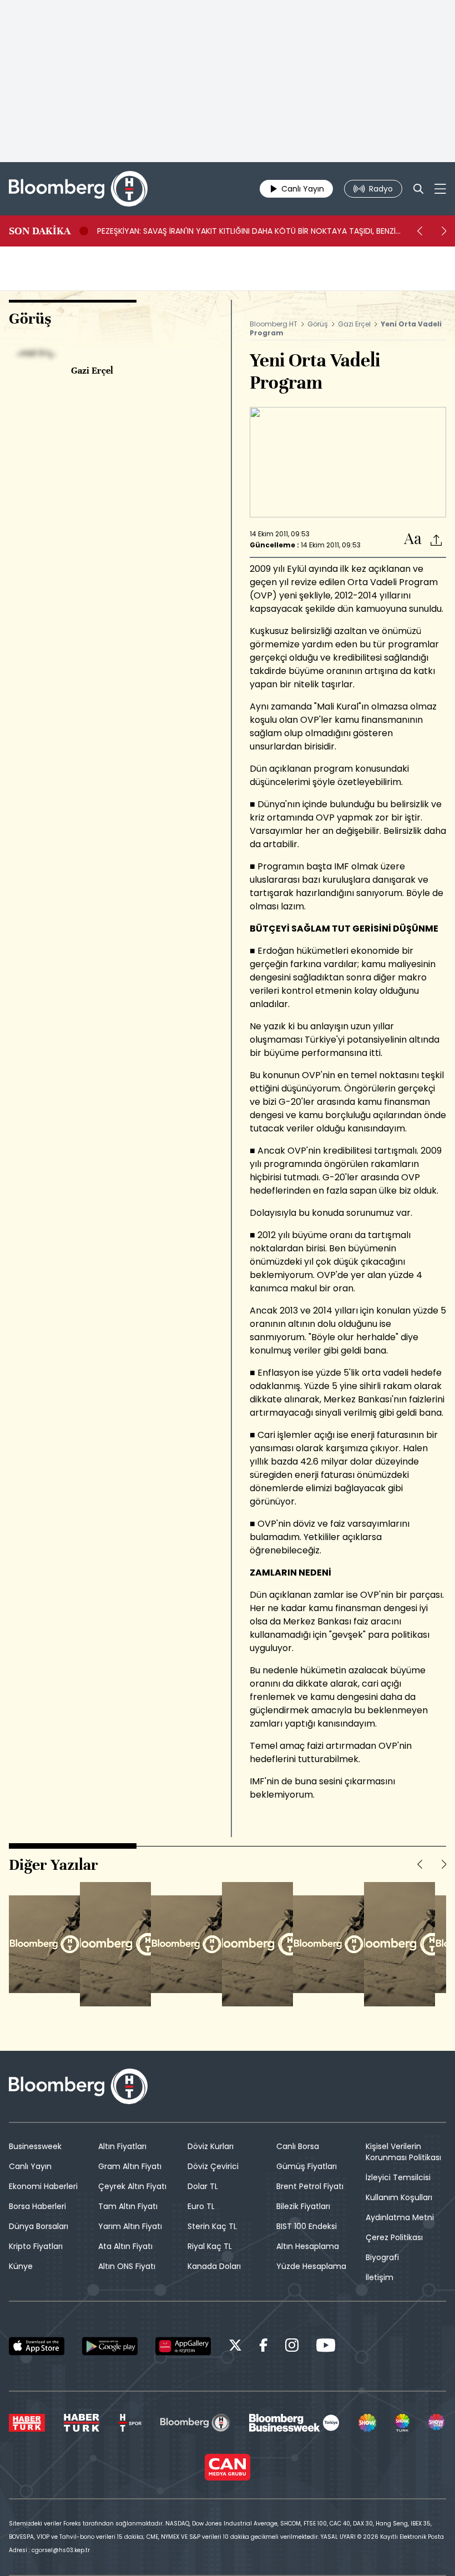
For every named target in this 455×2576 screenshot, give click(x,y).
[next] (444, 231)
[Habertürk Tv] (82, 2423)
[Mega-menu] (440, 189)
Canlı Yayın (30, 2166)
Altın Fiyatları (122, 2146)
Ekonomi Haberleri (43, 2186)
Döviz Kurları (211, 2146)
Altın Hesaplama (308, 2246)
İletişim (380, 2277)
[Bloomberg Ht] (195, 2423)
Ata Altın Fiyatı (125, 2246)
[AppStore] (37, 2346)
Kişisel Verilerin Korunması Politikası (403, 2152)
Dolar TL (203, 2186)
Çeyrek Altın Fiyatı (132, 2186)
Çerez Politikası (394, 2237)
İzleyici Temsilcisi (398, 2177)
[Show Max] (437, 2423)
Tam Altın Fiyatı (128, 2206)
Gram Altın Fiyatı (130, 2166)
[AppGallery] (183, 2346)
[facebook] (264, 2347)
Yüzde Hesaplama (311, 2266)
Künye (21, 2266)
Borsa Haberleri (37, 2206)
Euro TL (201, 2206)
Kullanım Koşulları (399, 2197)
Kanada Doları (214, 2266)
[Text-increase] (413, 539)
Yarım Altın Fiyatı (130, 2226)
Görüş (318, 324)
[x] (235, 2347)
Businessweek (35, 2146)
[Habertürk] (27, 2423)
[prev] (419, 231)
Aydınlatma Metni (400, 2217)
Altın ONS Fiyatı (127, 2266)
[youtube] (326, 2347)
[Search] (418, 189)
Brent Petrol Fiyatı (310, 2186)
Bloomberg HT (274, 324)
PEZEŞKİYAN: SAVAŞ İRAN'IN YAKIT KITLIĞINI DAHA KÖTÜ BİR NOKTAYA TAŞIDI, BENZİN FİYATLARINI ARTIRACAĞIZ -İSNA (249, 231)
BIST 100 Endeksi (307, 2226)
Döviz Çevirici (213, 2166)
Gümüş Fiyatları (307, 2166)
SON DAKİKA (40, 231)
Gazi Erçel (354, 324)
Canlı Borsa (298, 2146)
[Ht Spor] (130, 2423)
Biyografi (382, 2257)
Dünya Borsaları (39, 2226)
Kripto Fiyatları (36, 2246)
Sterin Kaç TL (212, 2226)
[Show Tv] (367, 2423)
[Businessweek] (294, 2423)
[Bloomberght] (78, 189)
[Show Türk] (402, 2423)
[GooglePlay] (110, 2346)
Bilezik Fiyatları (303, 2206)
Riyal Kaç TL (210, 2246)
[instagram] (292, 2347)
